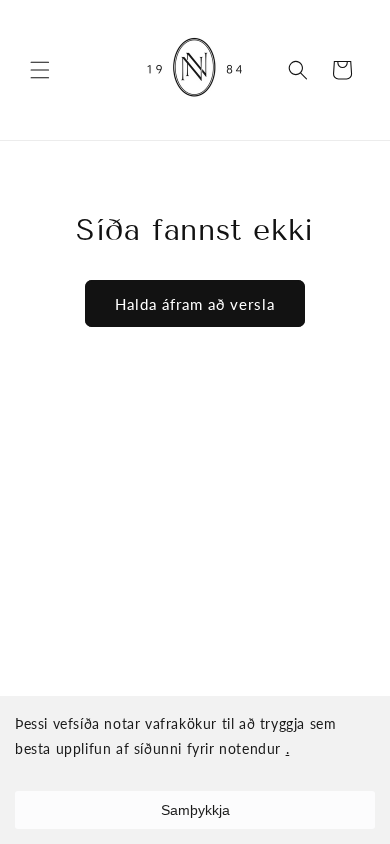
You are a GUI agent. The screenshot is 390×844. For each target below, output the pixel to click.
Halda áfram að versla (195, 304)
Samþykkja (195, 810)
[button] (40, 70)
